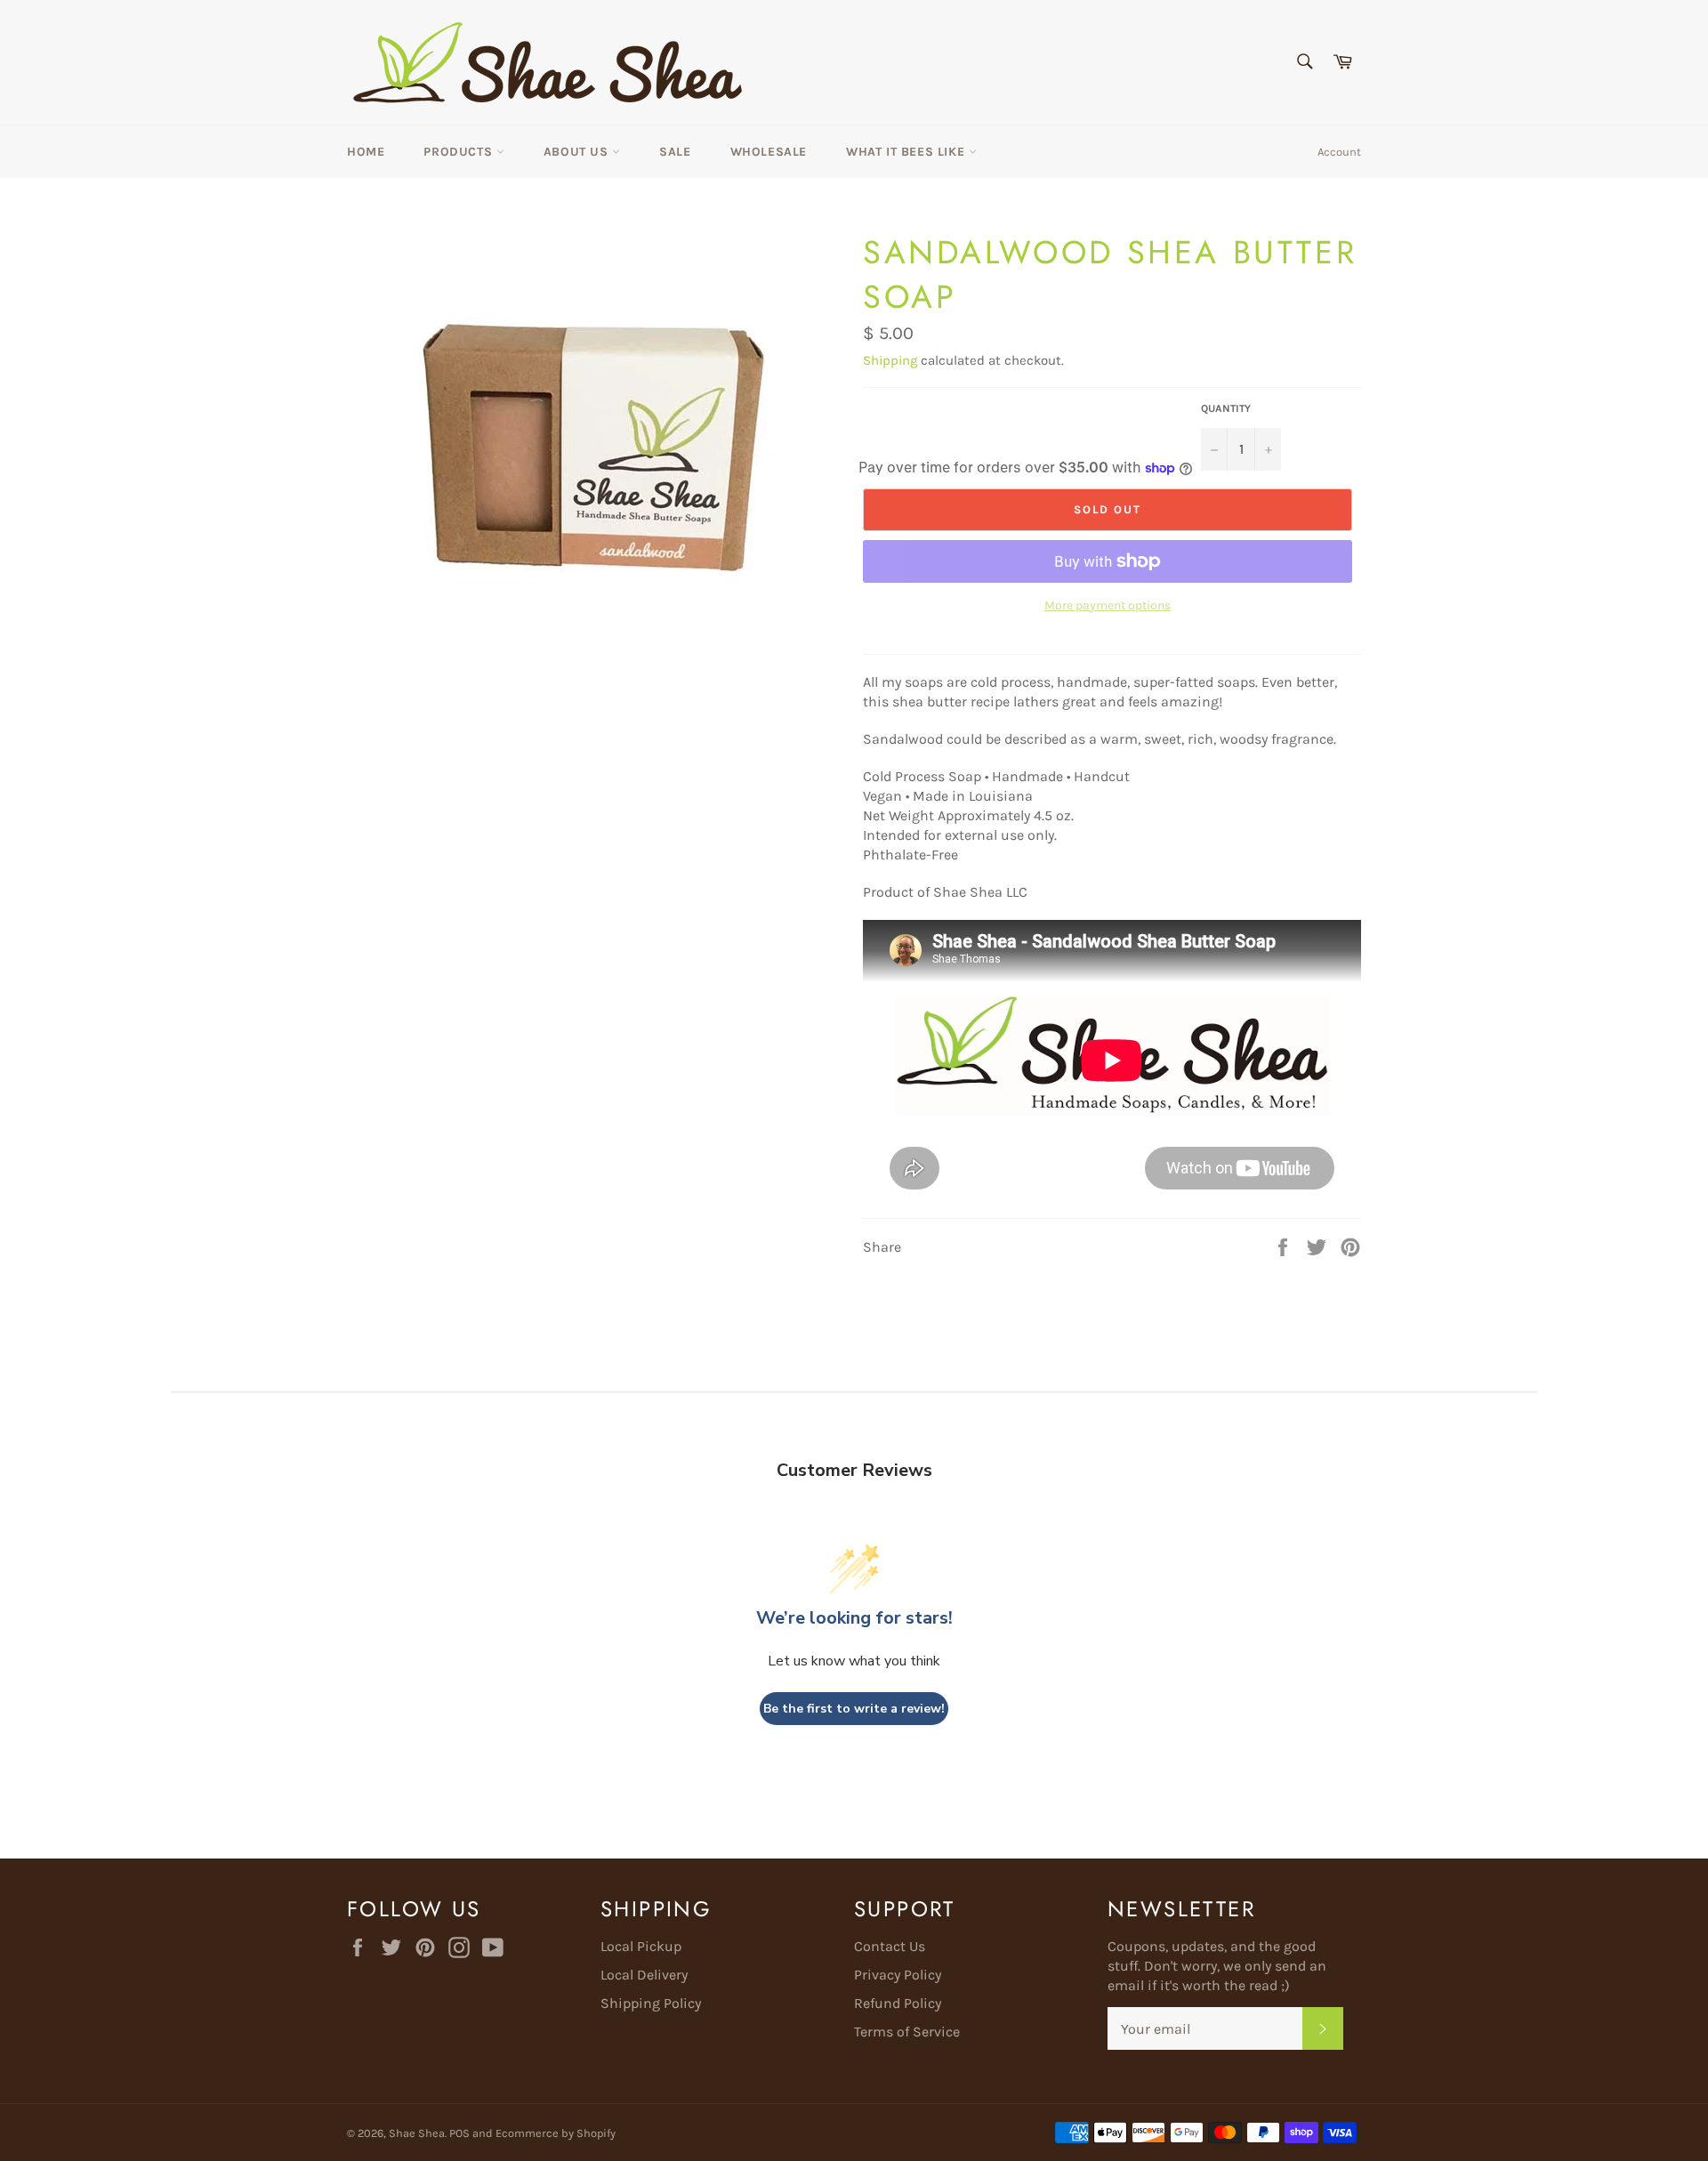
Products (459, 152)
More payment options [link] (1108, 605)
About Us (578, 152)
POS (459, 2133)
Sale (675, 152)
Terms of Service (907, 2032)
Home (366, 152)
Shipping (890, 360)
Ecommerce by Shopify (556, 2133)
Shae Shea (417, 2133)
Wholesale (769, 152)
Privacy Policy (898, 1975)
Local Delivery (644, 1975)
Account (1339, 152)
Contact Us (890, 1946)
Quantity (1226, 408)
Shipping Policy (651, 2003)
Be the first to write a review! (854, 1709)
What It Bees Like (907, 152)
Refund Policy (898, 2003)
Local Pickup (641, 1946)
